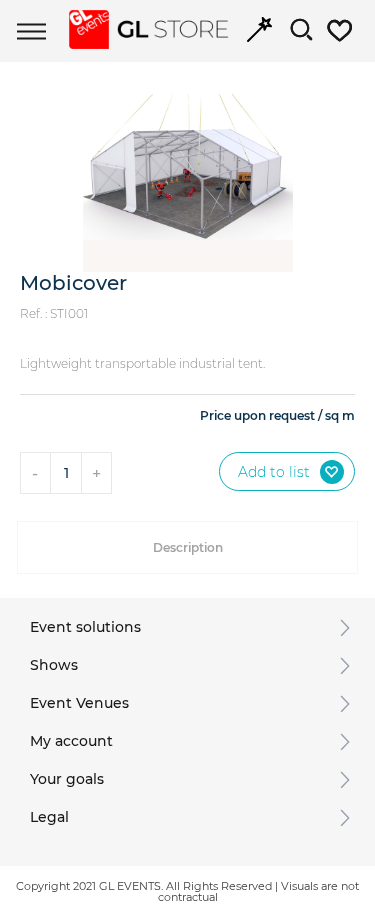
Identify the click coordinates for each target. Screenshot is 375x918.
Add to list (274, 472)
